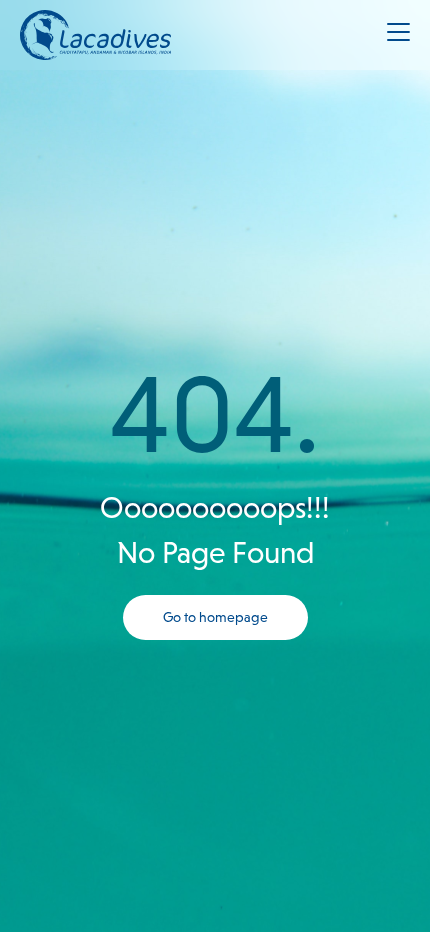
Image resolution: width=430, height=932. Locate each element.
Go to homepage (215, 617)
